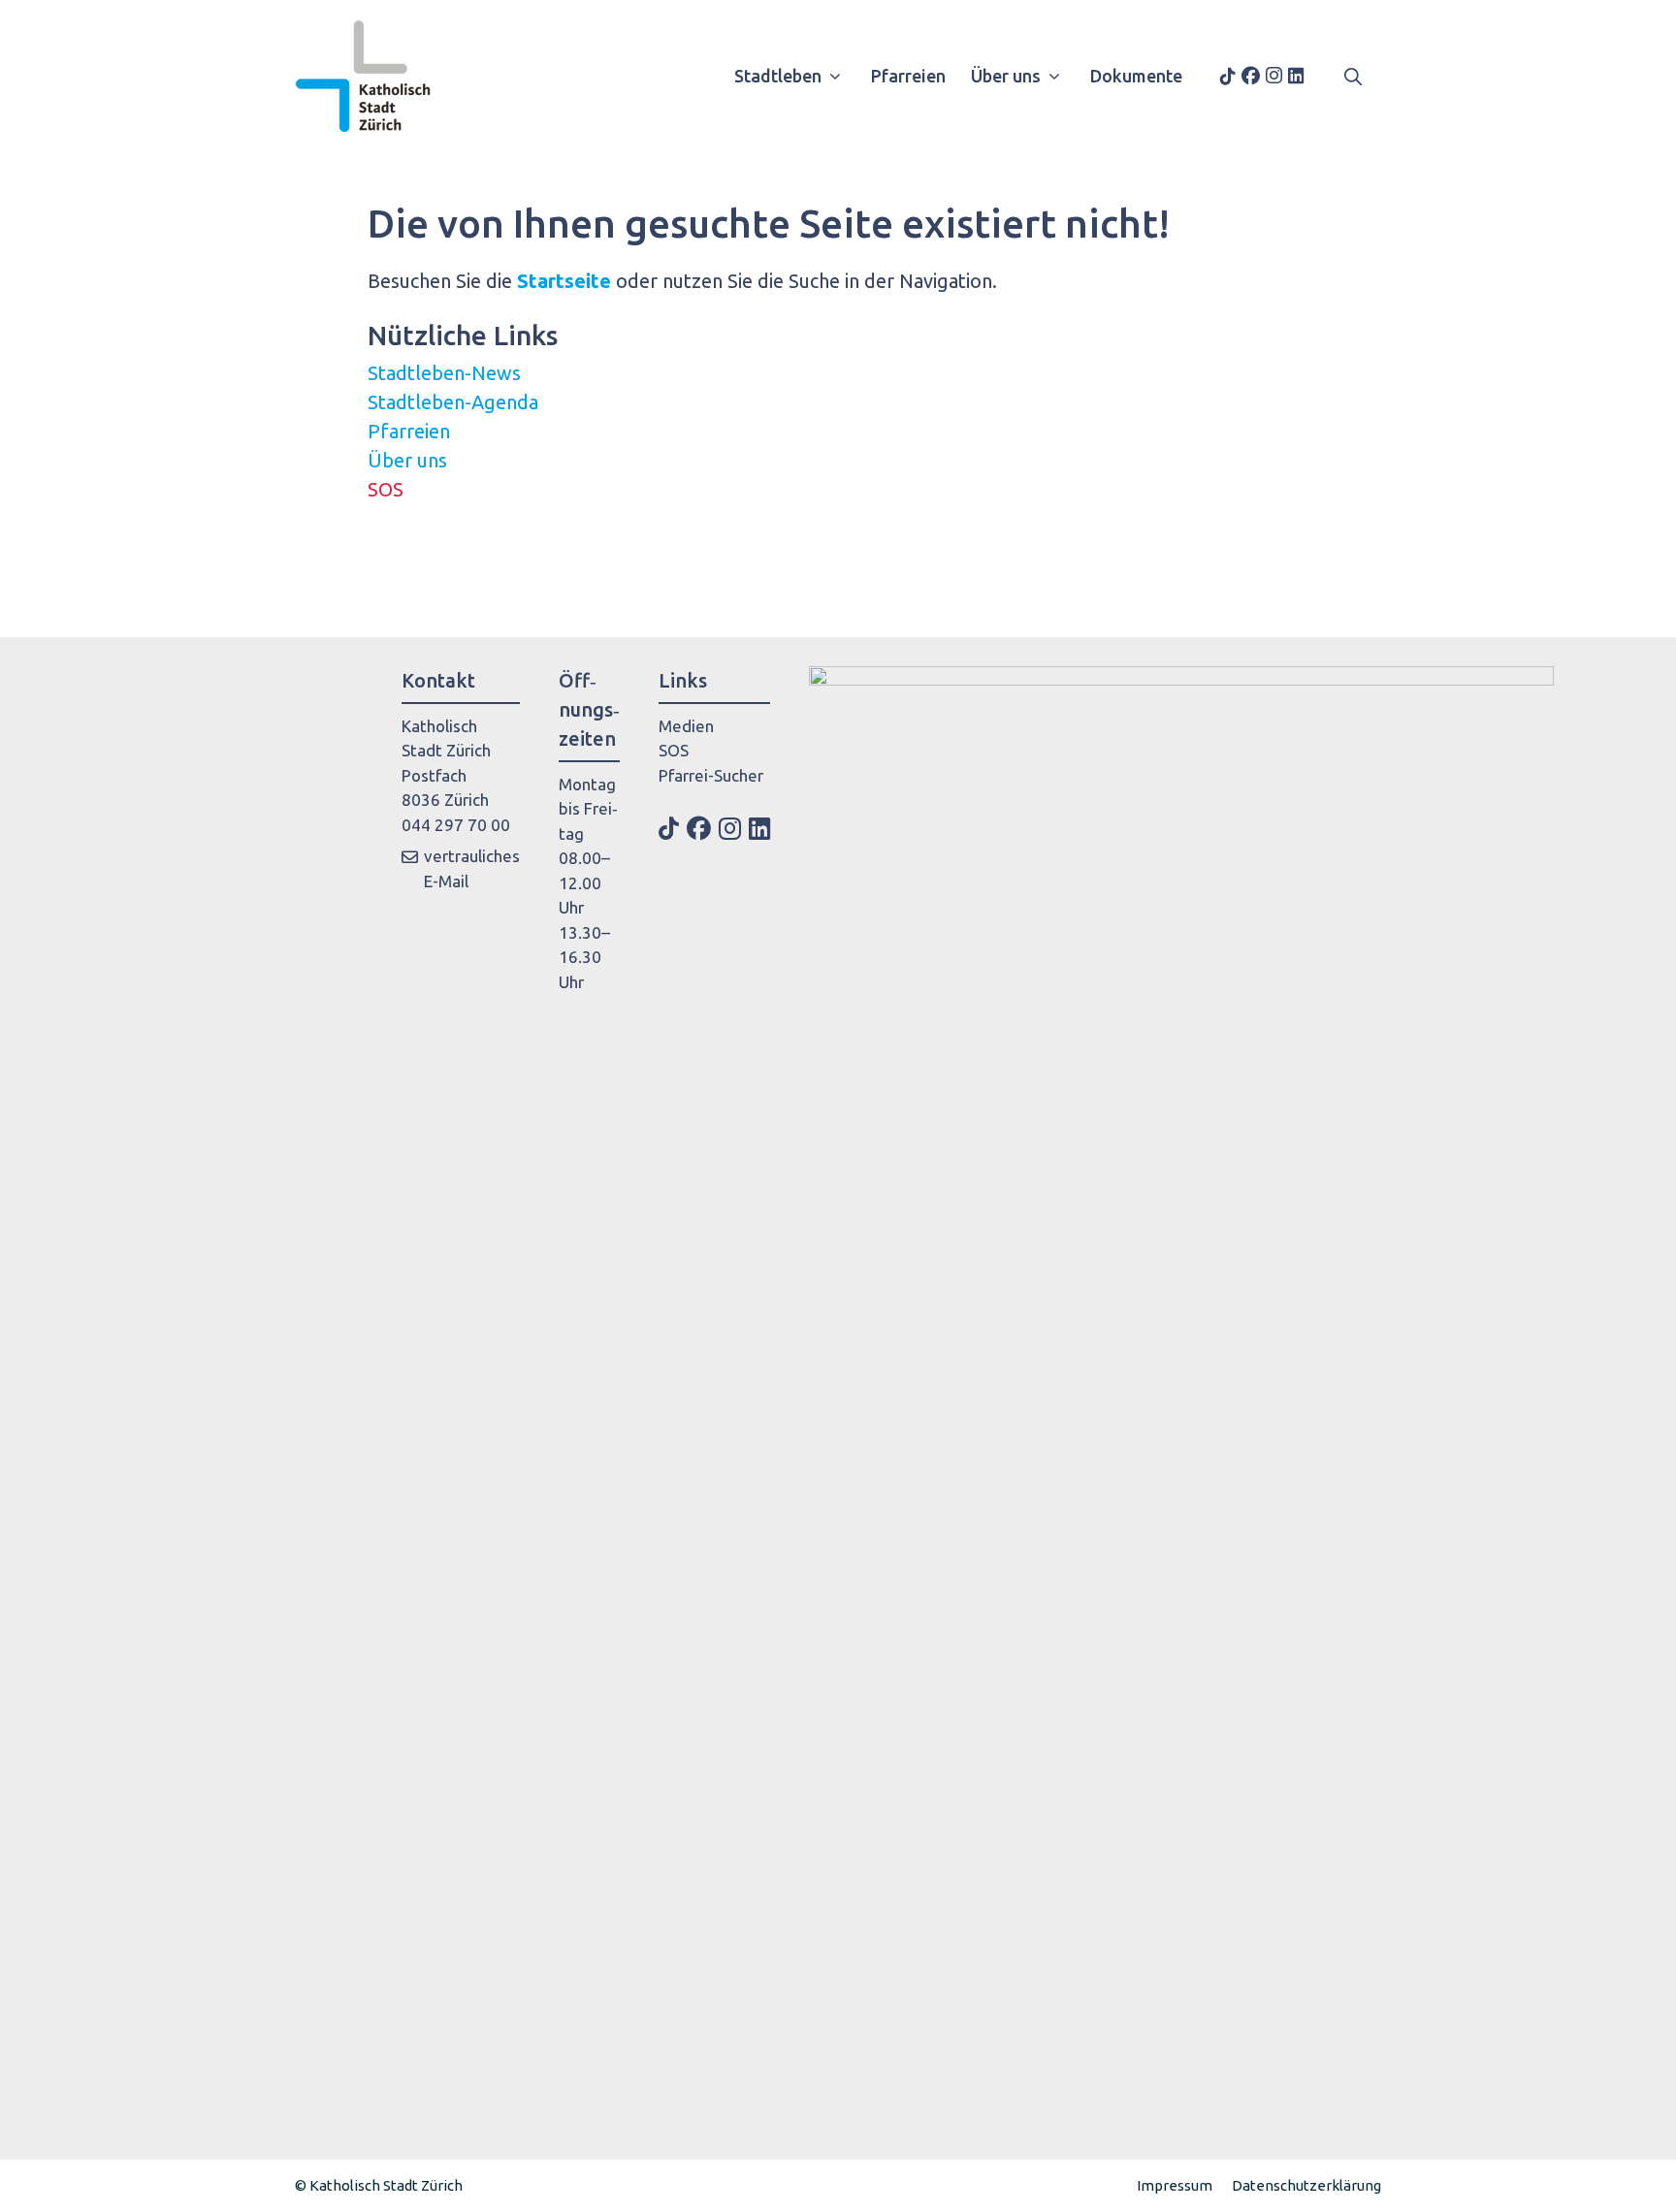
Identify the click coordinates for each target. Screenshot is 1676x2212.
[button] (1353, 76)
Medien (686, 726)
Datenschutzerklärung (1306, 2185)
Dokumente (1136, 76)
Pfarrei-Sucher (711, 775)
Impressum (1175, 2185)
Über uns (1006, 76)
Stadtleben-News (444, 373)
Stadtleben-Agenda (453, 402)
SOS (386, 489)
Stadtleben (778, 76)
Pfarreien (908, 76)
